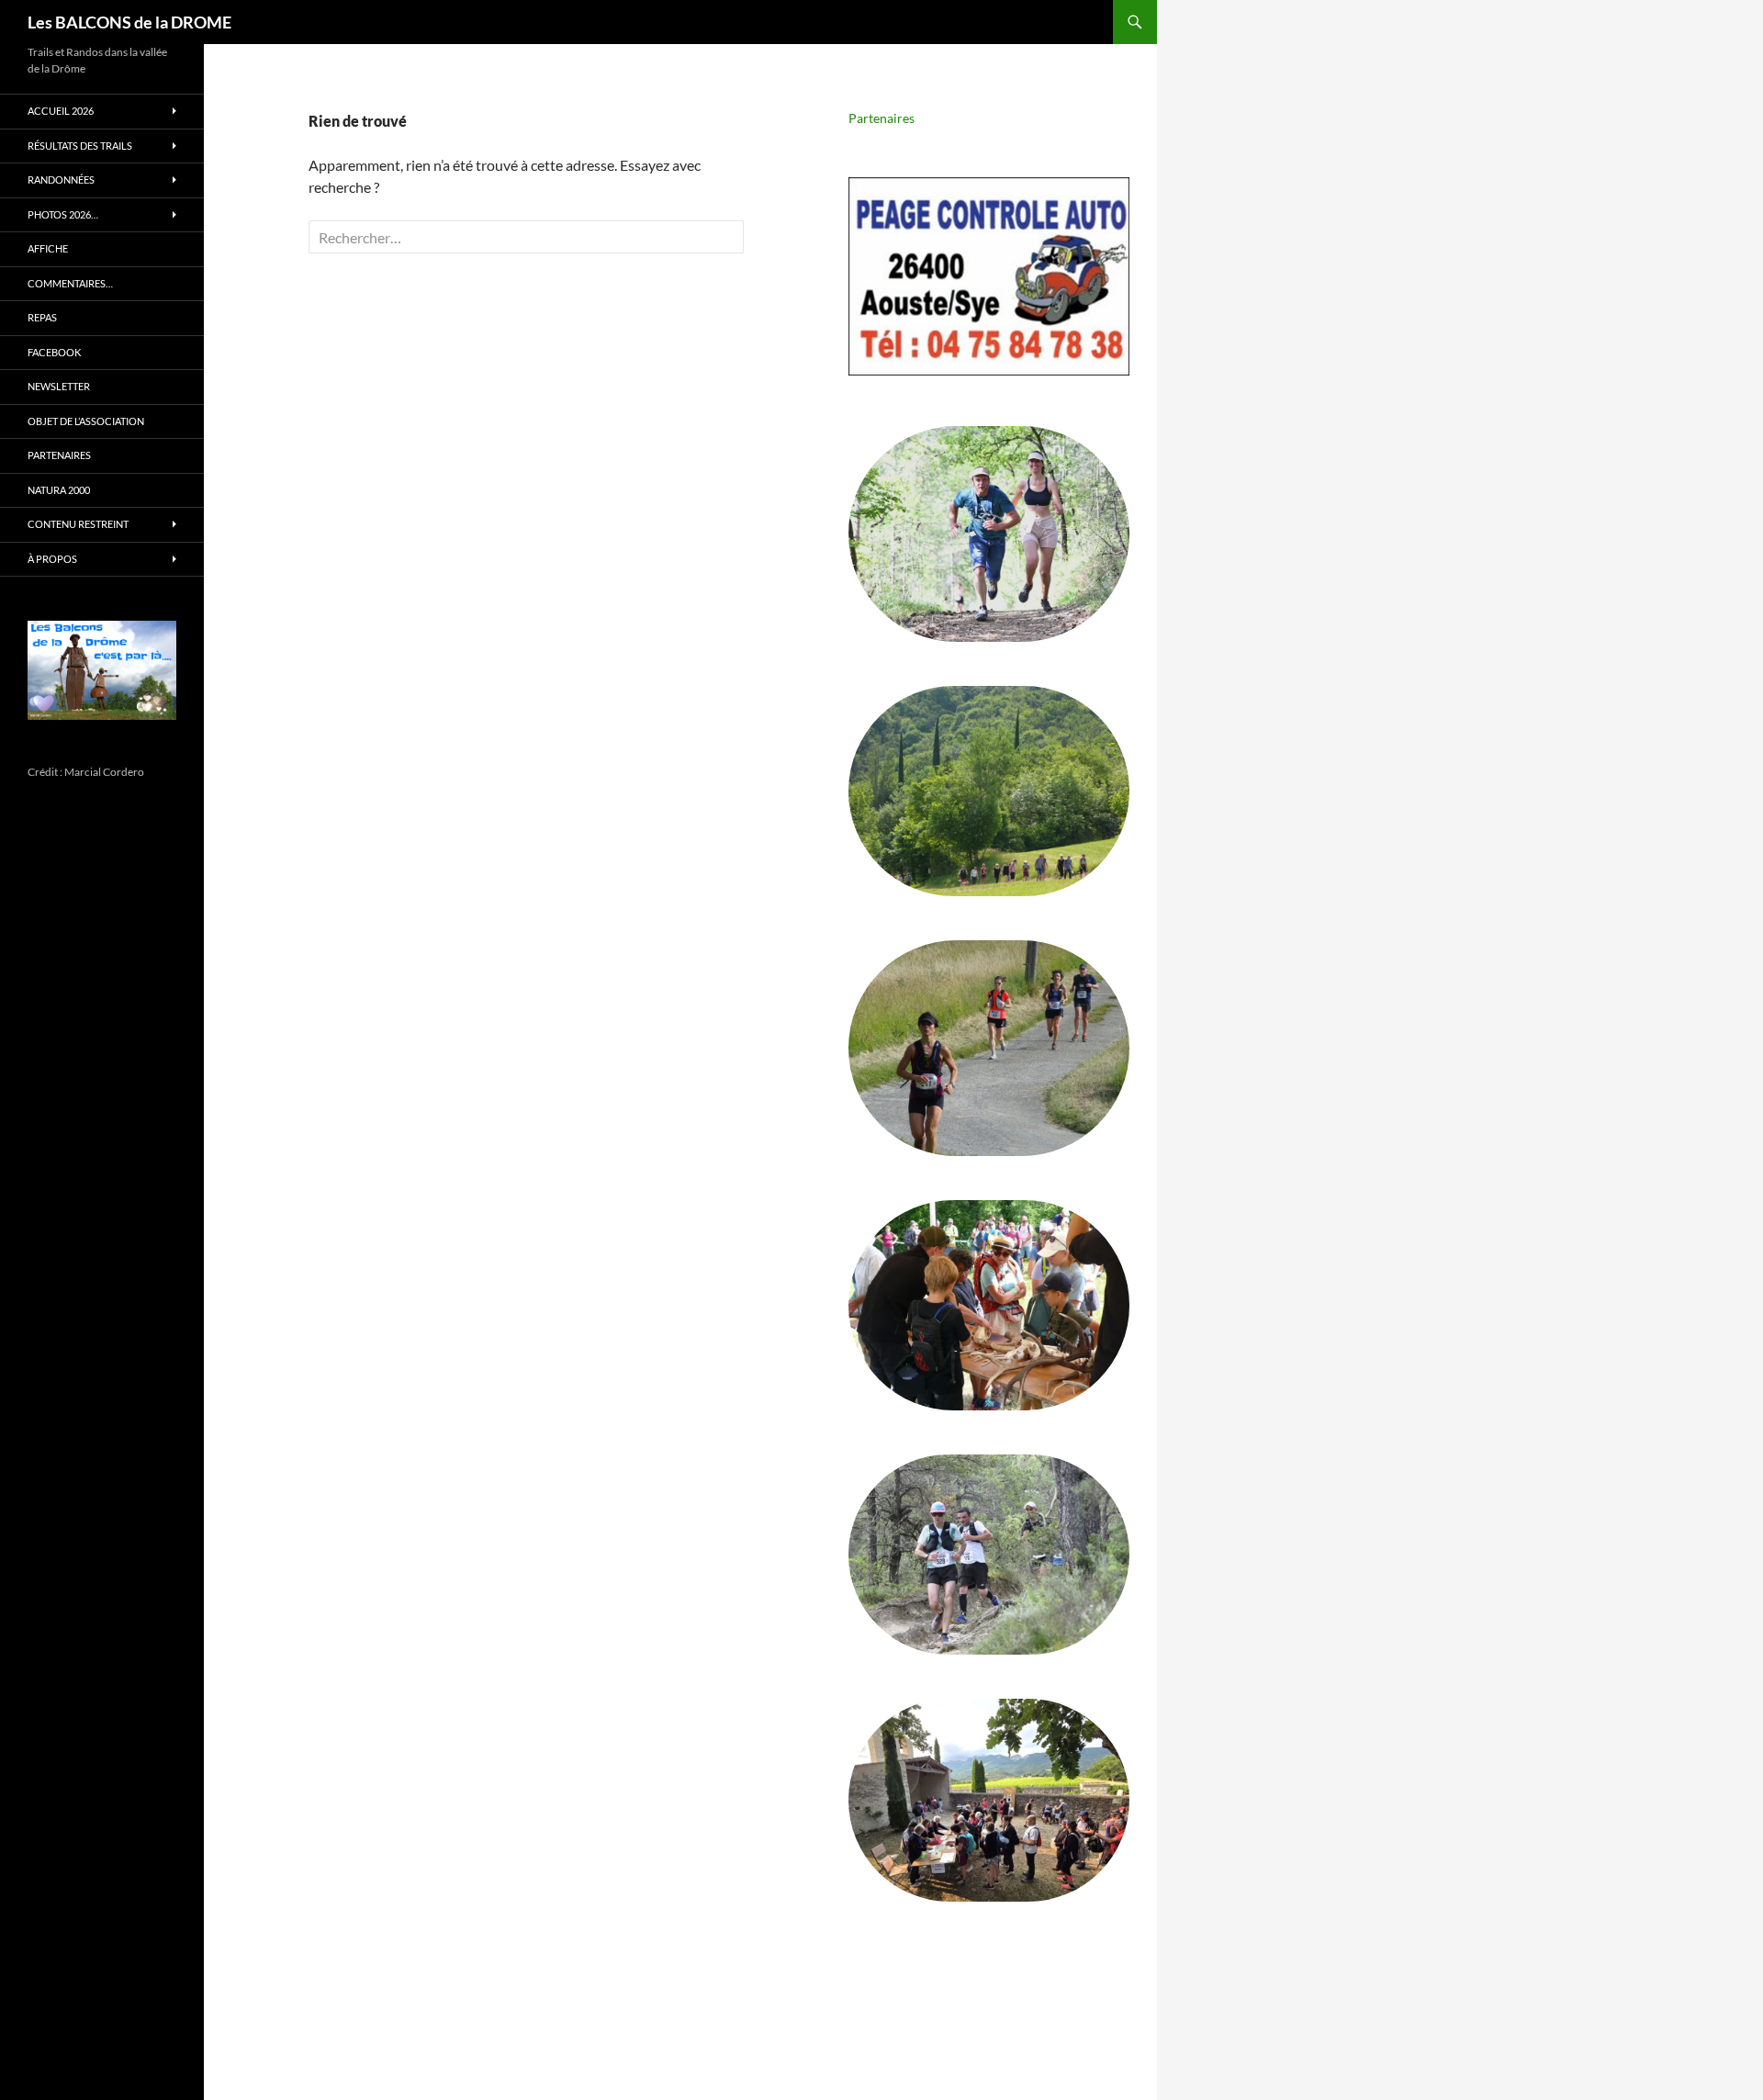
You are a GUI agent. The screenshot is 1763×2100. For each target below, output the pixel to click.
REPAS (42, 317)
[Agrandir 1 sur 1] (148, 645)
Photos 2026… (63, 214)
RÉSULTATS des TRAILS (80, 146)
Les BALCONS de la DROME (129, 22)
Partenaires (881, 118)
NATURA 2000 (59, 490)
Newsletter (59, 386)
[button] (989, 276)
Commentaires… (70, 283)
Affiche (48, 248)
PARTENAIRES (59, 455)
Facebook (54, 352)
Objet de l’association (86, 421)
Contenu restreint (78, 524)
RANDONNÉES (61, 180)
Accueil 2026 (61, 111)
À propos (52, 559)
